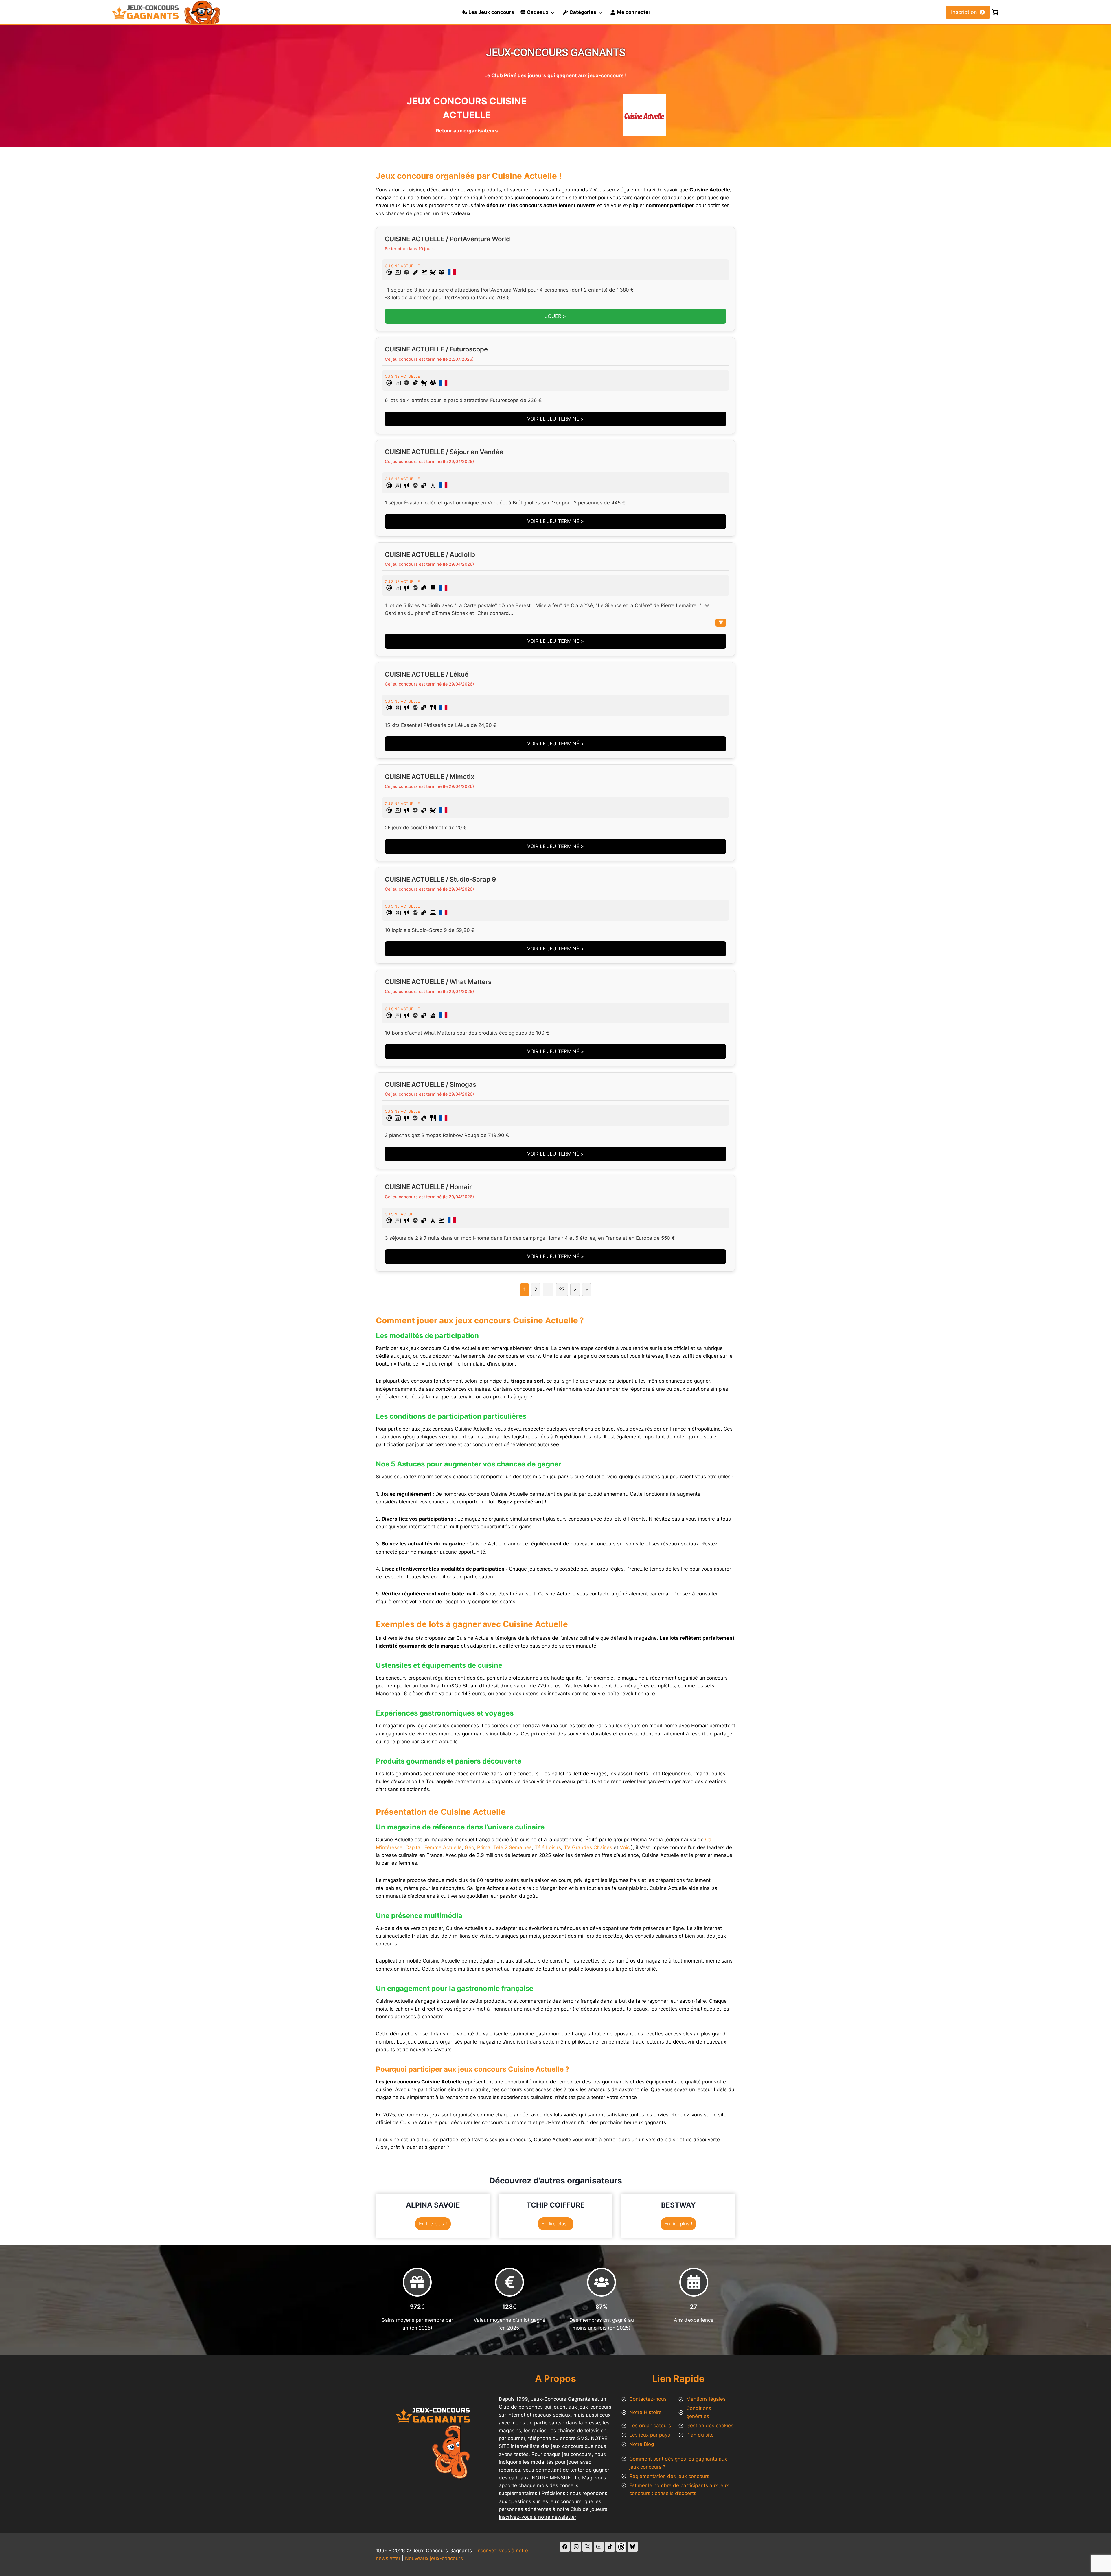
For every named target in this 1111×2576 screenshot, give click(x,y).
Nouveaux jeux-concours (434, 2558)
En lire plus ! (435, 2225)
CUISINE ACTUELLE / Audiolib (430, 554)
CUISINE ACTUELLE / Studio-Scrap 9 (440, 879)
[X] (587, 2547)
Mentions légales (706, 2399)
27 (562, 1289)
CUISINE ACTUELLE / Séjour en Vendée (444, 452)
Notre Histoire (645, 2412)
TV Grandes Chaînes (588, 1847)
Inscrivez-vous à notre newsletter (538, 2517)
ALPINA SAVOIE (433, 2205)
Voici (625, 1847)
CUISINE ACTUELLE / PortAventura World (447, 239)
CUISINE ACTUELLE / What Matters (438, 982)
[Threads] (621, 2547)
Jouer (553, 316)
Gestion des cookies (710, 2426)
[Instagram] (576, 2547)
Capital (413, 1847)
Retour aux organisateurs (467, 131)
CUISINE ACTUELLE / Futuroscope (436, 349)
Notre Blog (642, 2444)
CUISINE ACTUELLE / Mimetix (429, 777)
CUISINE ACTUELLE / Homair (428, 1187)
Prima (484, 1847)
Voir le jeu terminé (553, 419)
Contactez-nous (648, 2399)
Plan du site (700, 2435)
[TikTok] (610, 2547)
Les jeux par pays (650, 2435)
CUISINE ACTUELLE (402, 266)
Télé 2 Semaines (513, 1847)
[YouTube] (599, 2547)
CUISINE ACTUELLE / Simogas (431, 1084)
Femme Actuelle (443, 1847)
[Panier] (995, 12)
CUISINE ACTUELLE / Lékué (427, 674)
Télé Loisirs (548, 1847)
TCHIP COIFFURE (556, 2205)
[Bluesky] (633, 2547)
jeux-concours (595, 2407)
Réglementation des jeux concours (669, 2476)
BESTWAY (678, 2205)
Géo (469, 1847)
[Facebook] (565, 2547)
